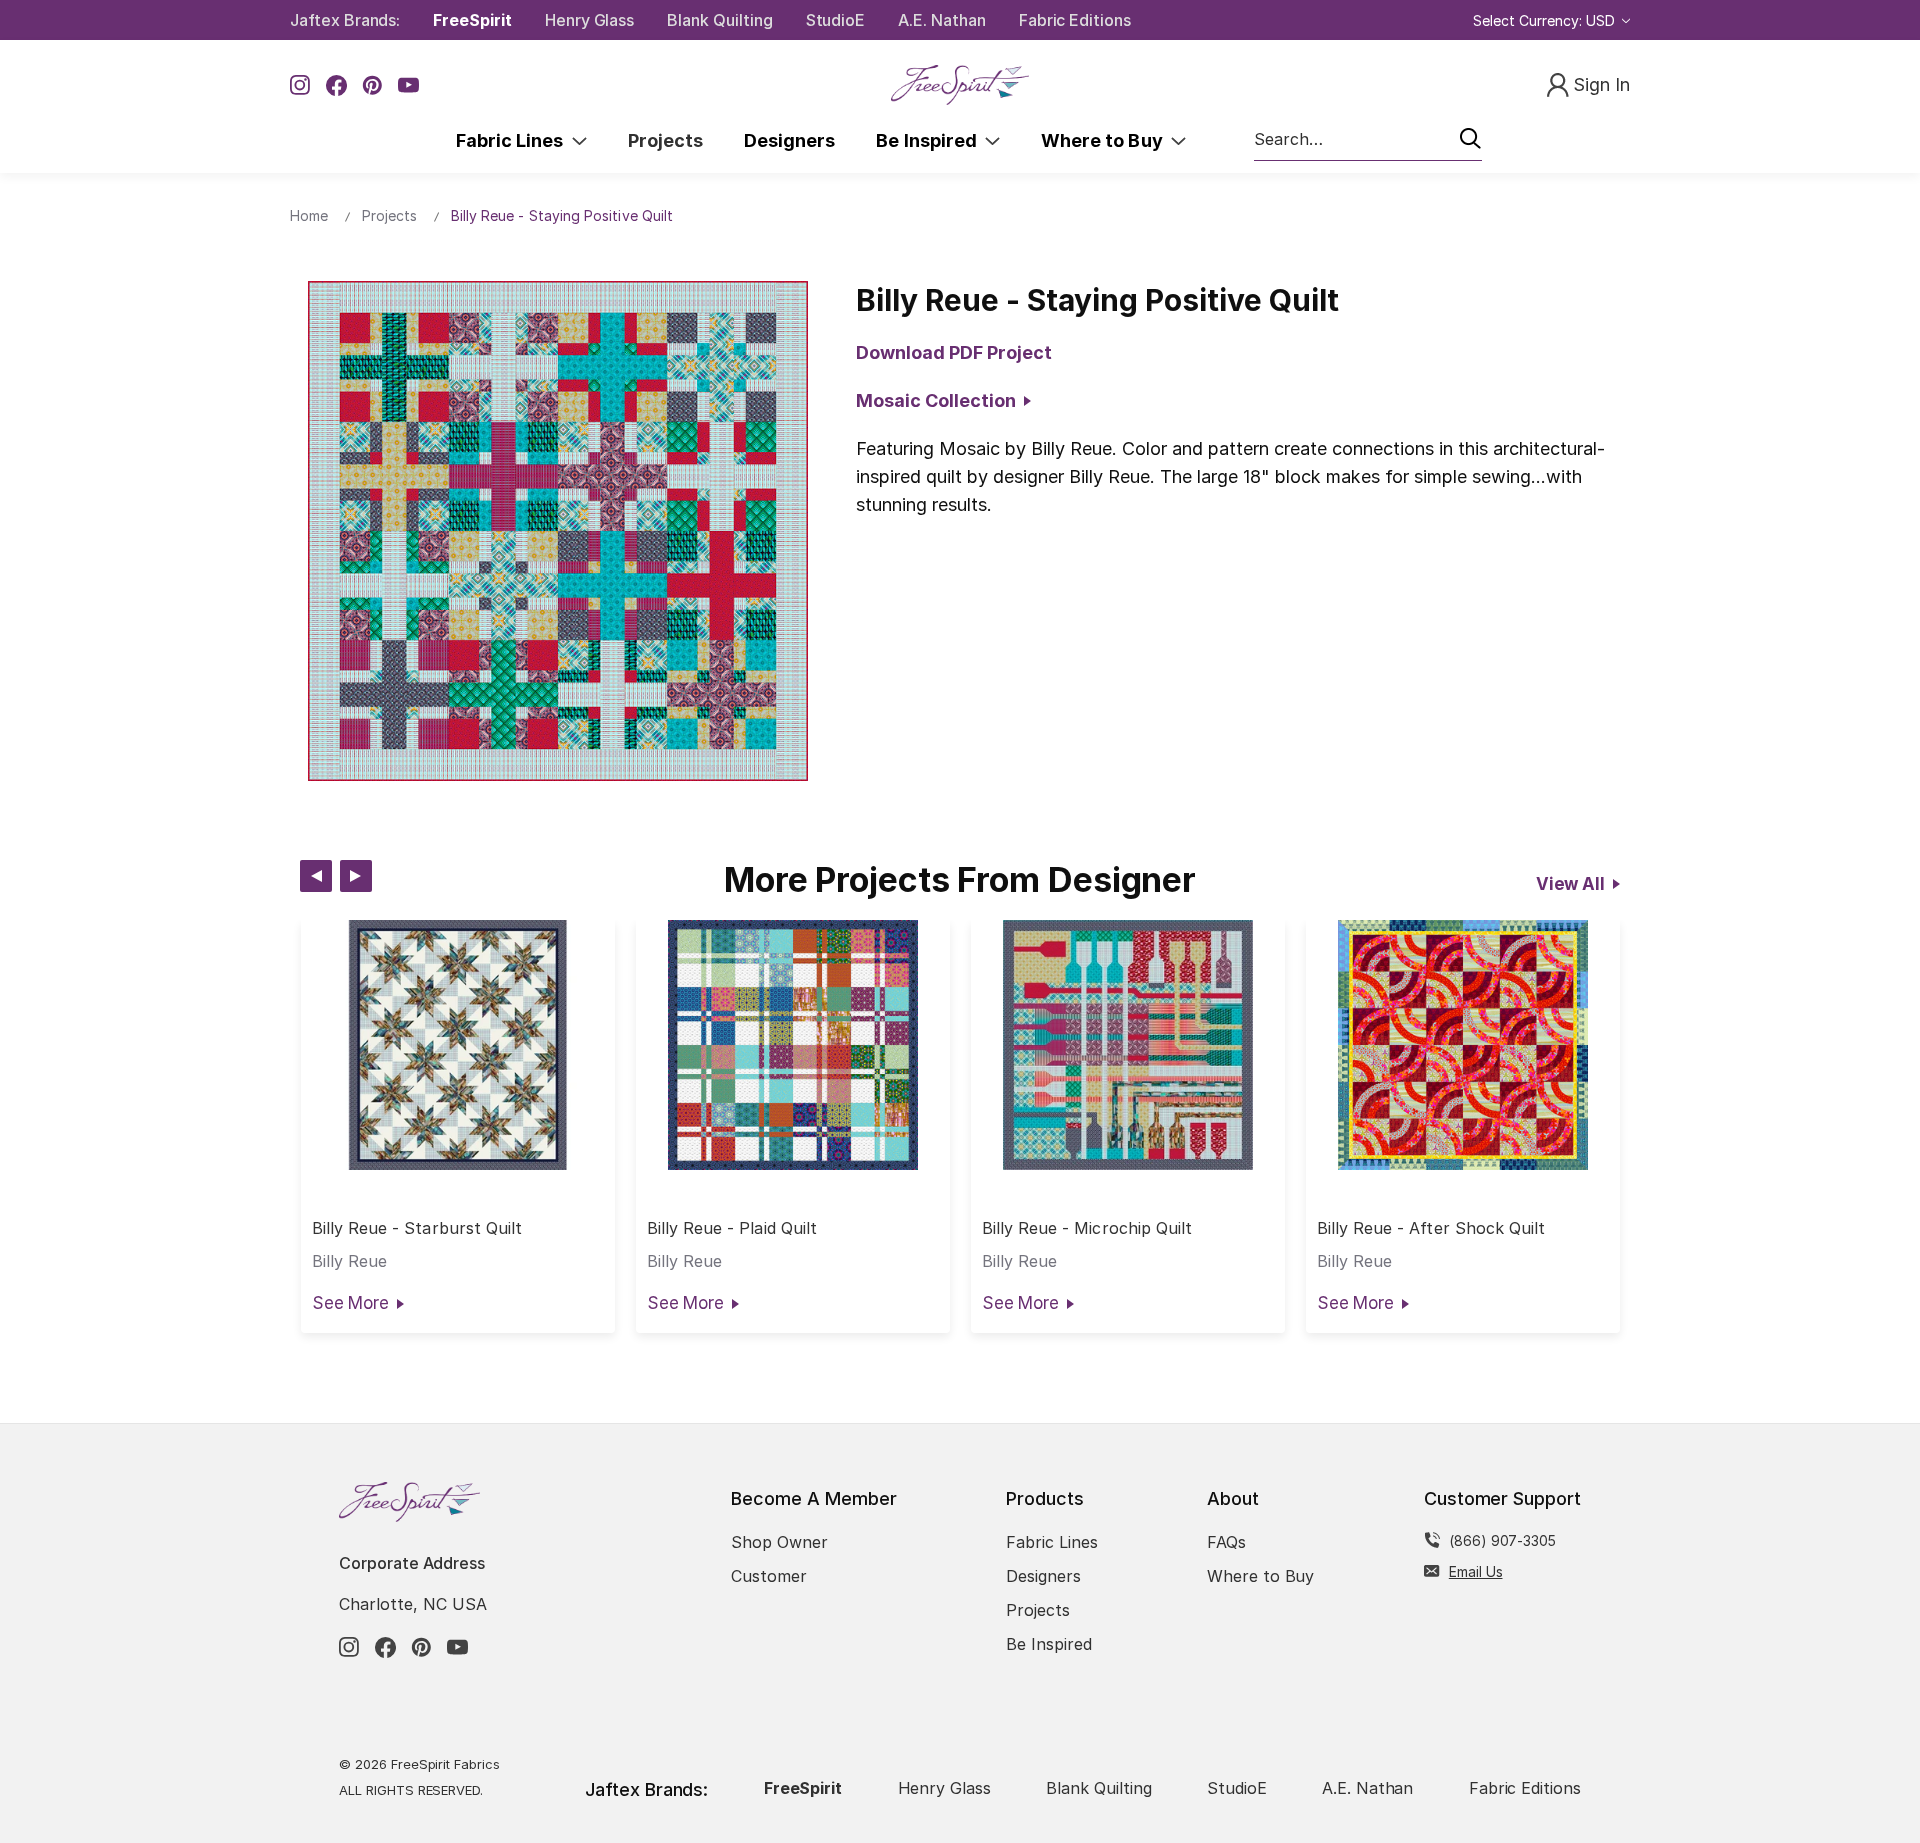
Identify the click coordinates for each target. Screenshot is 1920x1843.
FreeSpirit (472, 20)
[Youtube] (408, 85)
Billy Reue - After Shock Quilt (1431, 1228)
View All (1570, 884)
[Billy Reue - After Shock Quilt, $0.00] (1463, 1045)
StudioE (836, 20)
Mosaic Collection (940, 400)
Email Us (1476, 1571)
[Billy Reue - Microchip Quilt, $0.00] (1128, 1045)
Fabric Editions (1075, 20)
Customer (769, 1576)
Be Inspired (930, 140)
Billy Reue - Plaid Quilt (732, 1228)
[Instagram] (300, 85)
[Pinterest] (372, 85)
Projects (665, 140)
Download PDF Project (954, 352)
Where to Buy (1106, 140)
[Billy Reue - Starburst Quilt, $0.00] (458, 1045)
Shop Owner (779, 1542)
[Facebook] (336, 85)
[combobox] (1368, 140)
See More (350, 1303)
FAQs (1226, 1542)
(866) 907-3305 (1502, 1540)
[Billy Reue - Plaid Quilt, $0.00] (793, 1045)
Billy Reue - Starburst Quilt (417, 1228)
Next (356, 876)
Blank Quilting (719, 20)
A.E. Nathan (941, 20)
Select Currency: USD (1546, 20)
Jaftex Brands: (345, 20)
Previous (316, 876)
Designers (789, 140)
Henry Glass (589, 20)
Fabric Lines (514, 140)
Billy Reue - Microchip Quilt (1087, 1228)
